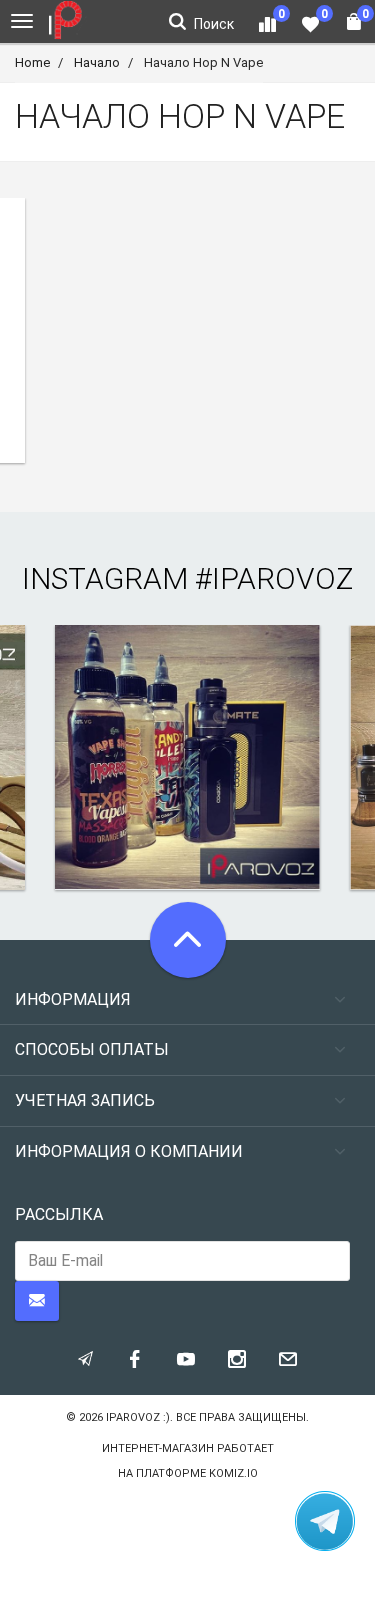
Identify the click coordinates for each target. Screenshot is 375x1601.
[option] (187, 757)
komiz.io (233, 1473)
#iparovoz (274, 578)
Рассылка (59, 1214)
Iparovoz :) (138, 1417)
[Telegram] (325, 1521)
